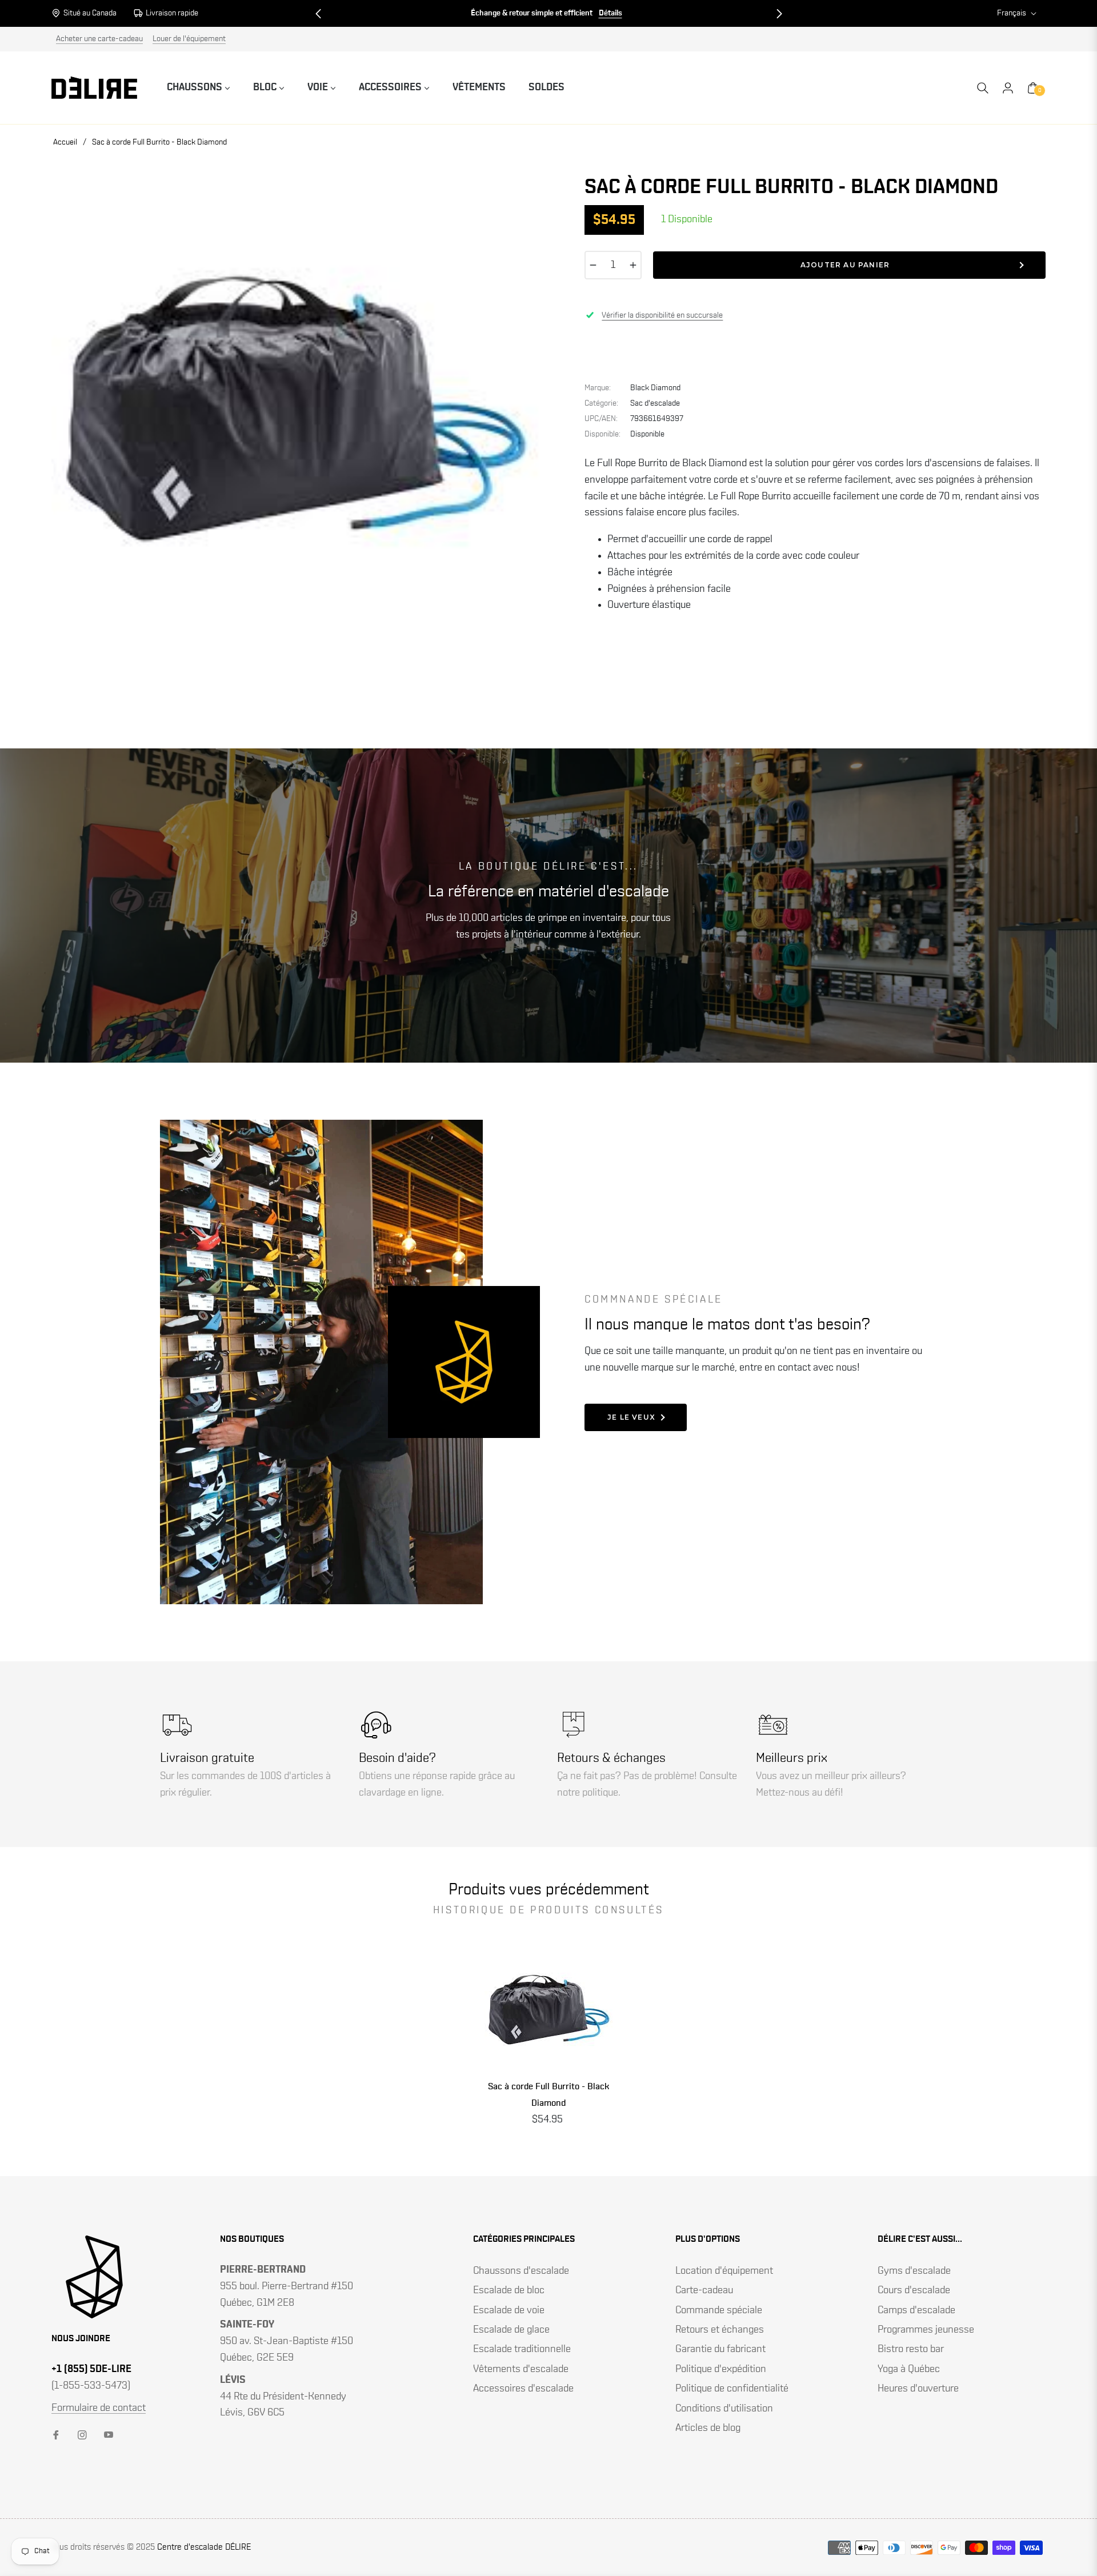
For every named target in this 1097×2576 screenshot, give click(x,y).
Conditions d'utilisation (724, 2409)
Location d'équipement (724, 2271)
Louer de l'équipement (189, 39)
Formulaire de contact (99, 2408)
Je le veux (631, 1417)
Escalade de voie (509, 2310)
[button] (318, 14)
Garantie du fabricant (720, 2349)
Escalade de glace (511, 2330)
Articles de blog (708, 2428)
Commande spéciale (719, 2310)
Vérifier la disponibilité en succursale (662, 315)
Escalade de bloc (509, 2290)
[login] (1008, 88)
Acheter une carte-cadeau (99, 39)
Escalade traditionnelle (522, 2349)
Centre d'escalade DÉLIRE (204, 2547)
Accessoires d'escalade (523, 2389)
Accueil (65, 142)
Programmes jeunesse (926, 2330)
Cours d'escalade (914, 2290)
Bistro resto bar (911, 2349)
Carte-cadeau (704, 2290)
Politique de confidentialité (732, 2389)
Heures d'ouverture (918, 2389)
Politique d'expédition (721, 2369)
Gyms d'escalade (914, 2271)
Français (1012, 13)
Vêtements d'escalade (521, 2369)
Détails (381, 13)
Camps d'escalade (916, 2310)
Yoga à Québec (909, 2369)
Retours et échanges (720, 2330)
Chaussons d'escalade (521, 2271)
